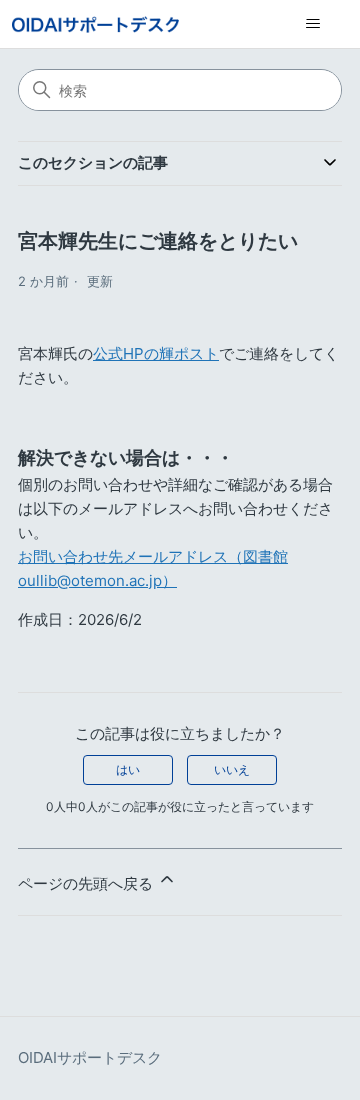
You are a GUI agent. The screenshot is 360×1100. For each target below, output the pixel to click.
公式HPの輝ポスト (156, 353)
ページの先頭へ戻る (87, 883)
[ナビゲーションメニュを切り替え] (312, 24)
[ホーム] (95, 24)
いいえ (232, 769)
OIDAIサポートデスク (90, 1057)
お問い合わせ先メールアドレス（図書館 (153, 556)
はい (128, 769)
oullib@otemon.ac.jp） (97, 580)
